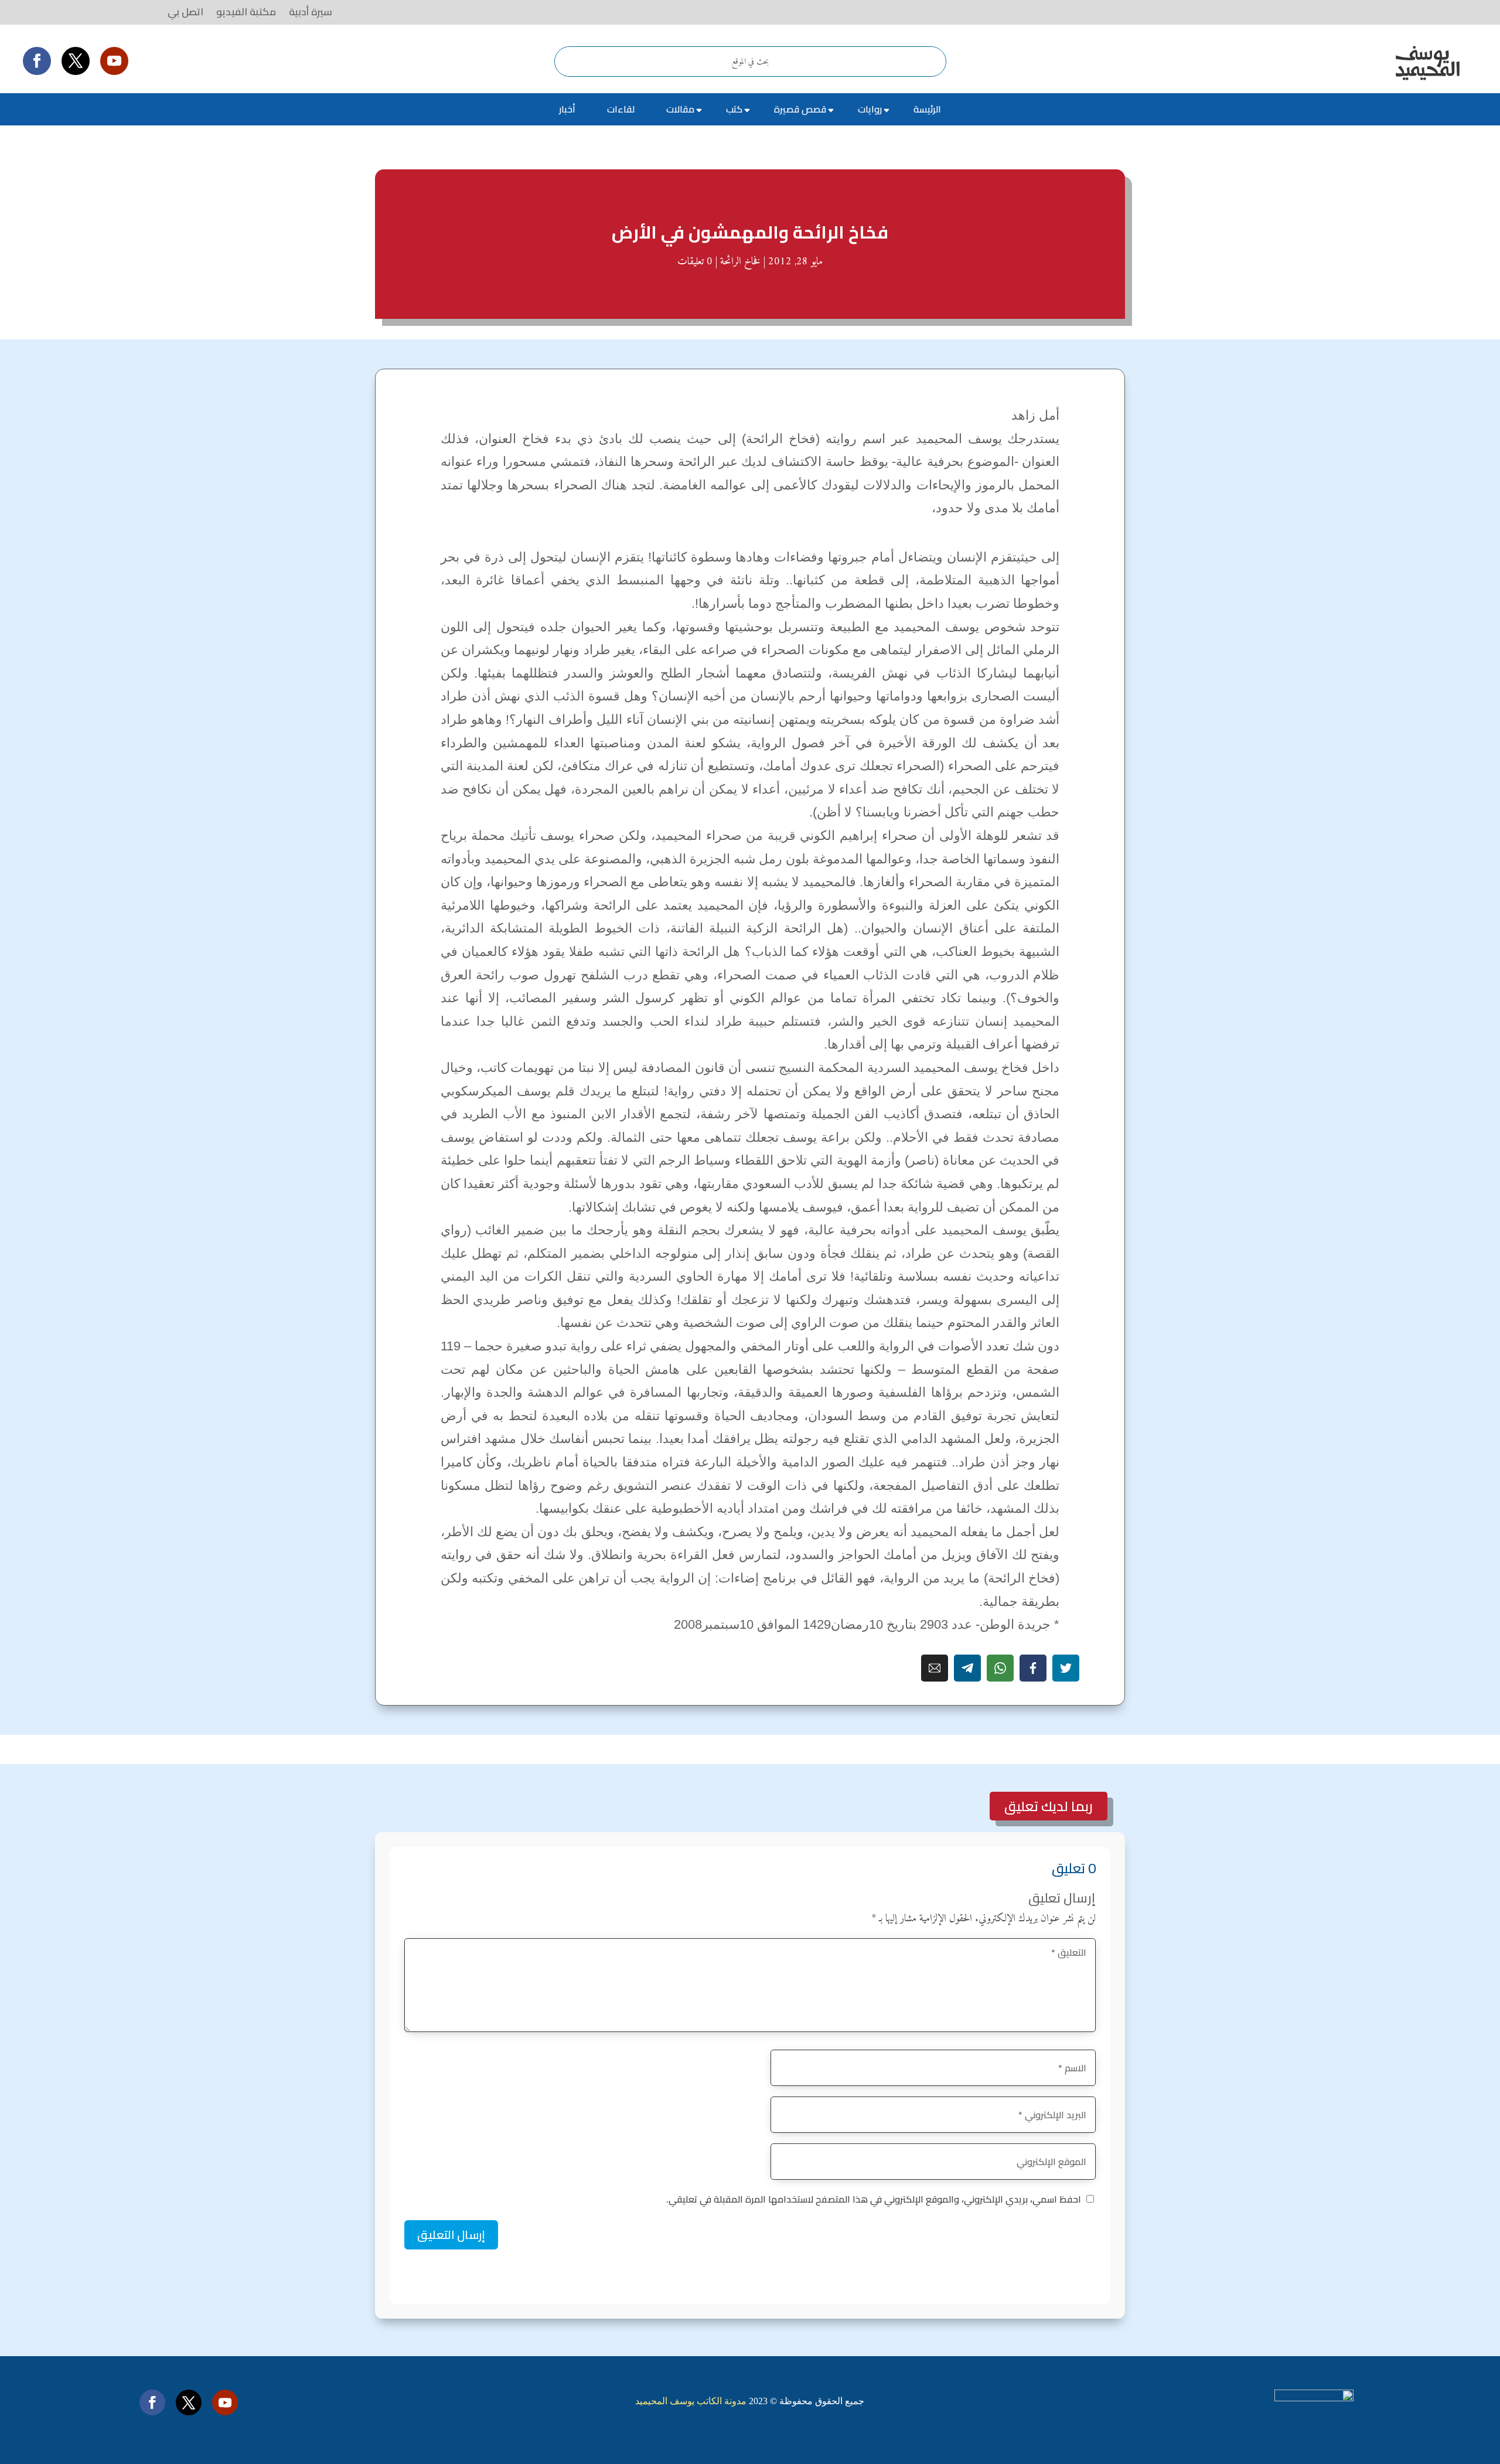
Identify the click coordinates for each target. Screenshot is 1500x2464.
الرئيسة (927, 109)
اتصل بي (185, 12)
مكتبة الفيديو (246, 12)
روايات (870, 109)
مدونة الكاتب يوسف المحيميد (691, 2401)
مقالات (680, 109)
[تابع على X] (76, 61)
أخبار (567, 109)
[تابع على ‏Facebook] (37, 61)
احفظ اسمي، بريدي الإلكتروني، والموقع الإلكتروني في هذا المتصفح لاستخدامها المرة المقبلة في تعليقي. (874, 2199)
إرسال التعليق (451, 2235)
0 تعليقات (695, 262)
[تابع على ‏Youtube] (114, 61)
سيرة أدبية (311, 12)
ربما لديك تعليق (1049, 1806)
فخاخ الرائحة (740, 262)
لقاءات (621, 109)
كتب (734, 109)
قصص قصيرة (800, 109)
